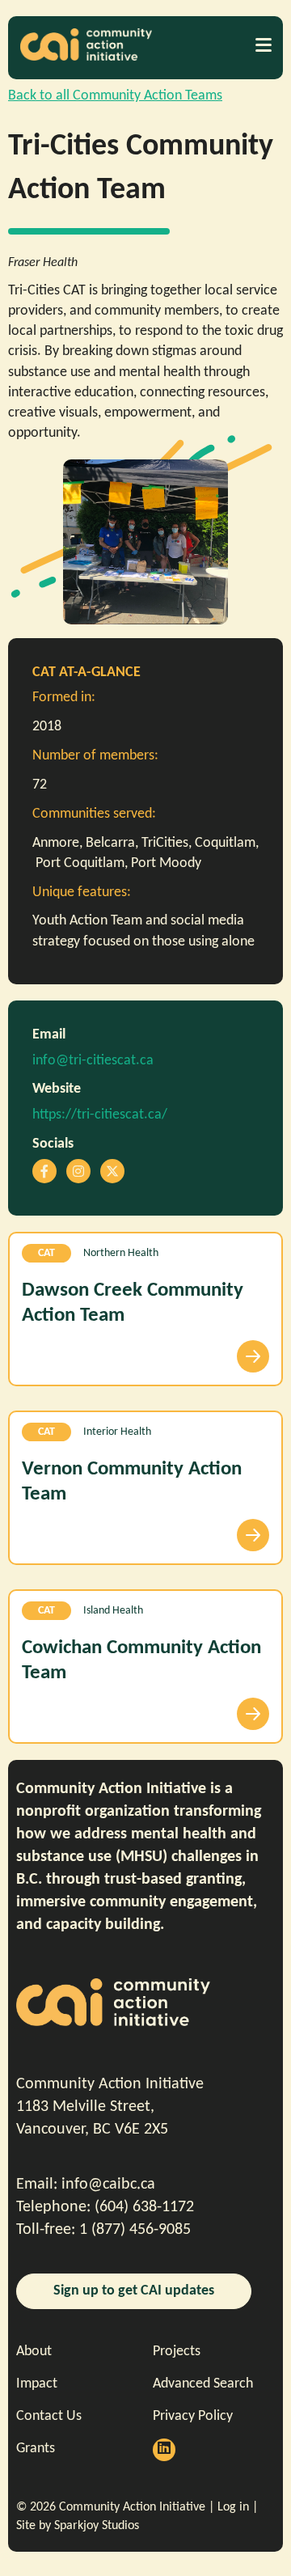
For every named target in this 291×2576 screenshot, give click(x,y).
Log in (233, 2507)
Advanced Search (203, 2384)
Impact (37, 2384)
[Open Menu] (263, 44)
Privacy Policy (193, 2416)
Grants (36, 2449)
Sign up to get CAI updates (134, 2291)
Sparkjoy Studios (97, 2526)
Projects (177, 2352)
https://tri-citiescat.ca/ (100, 1115)
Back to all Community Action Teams (115, 96)
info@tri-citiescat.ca (93, 1061)
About (34, 2352)
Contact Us (49, 2416)
